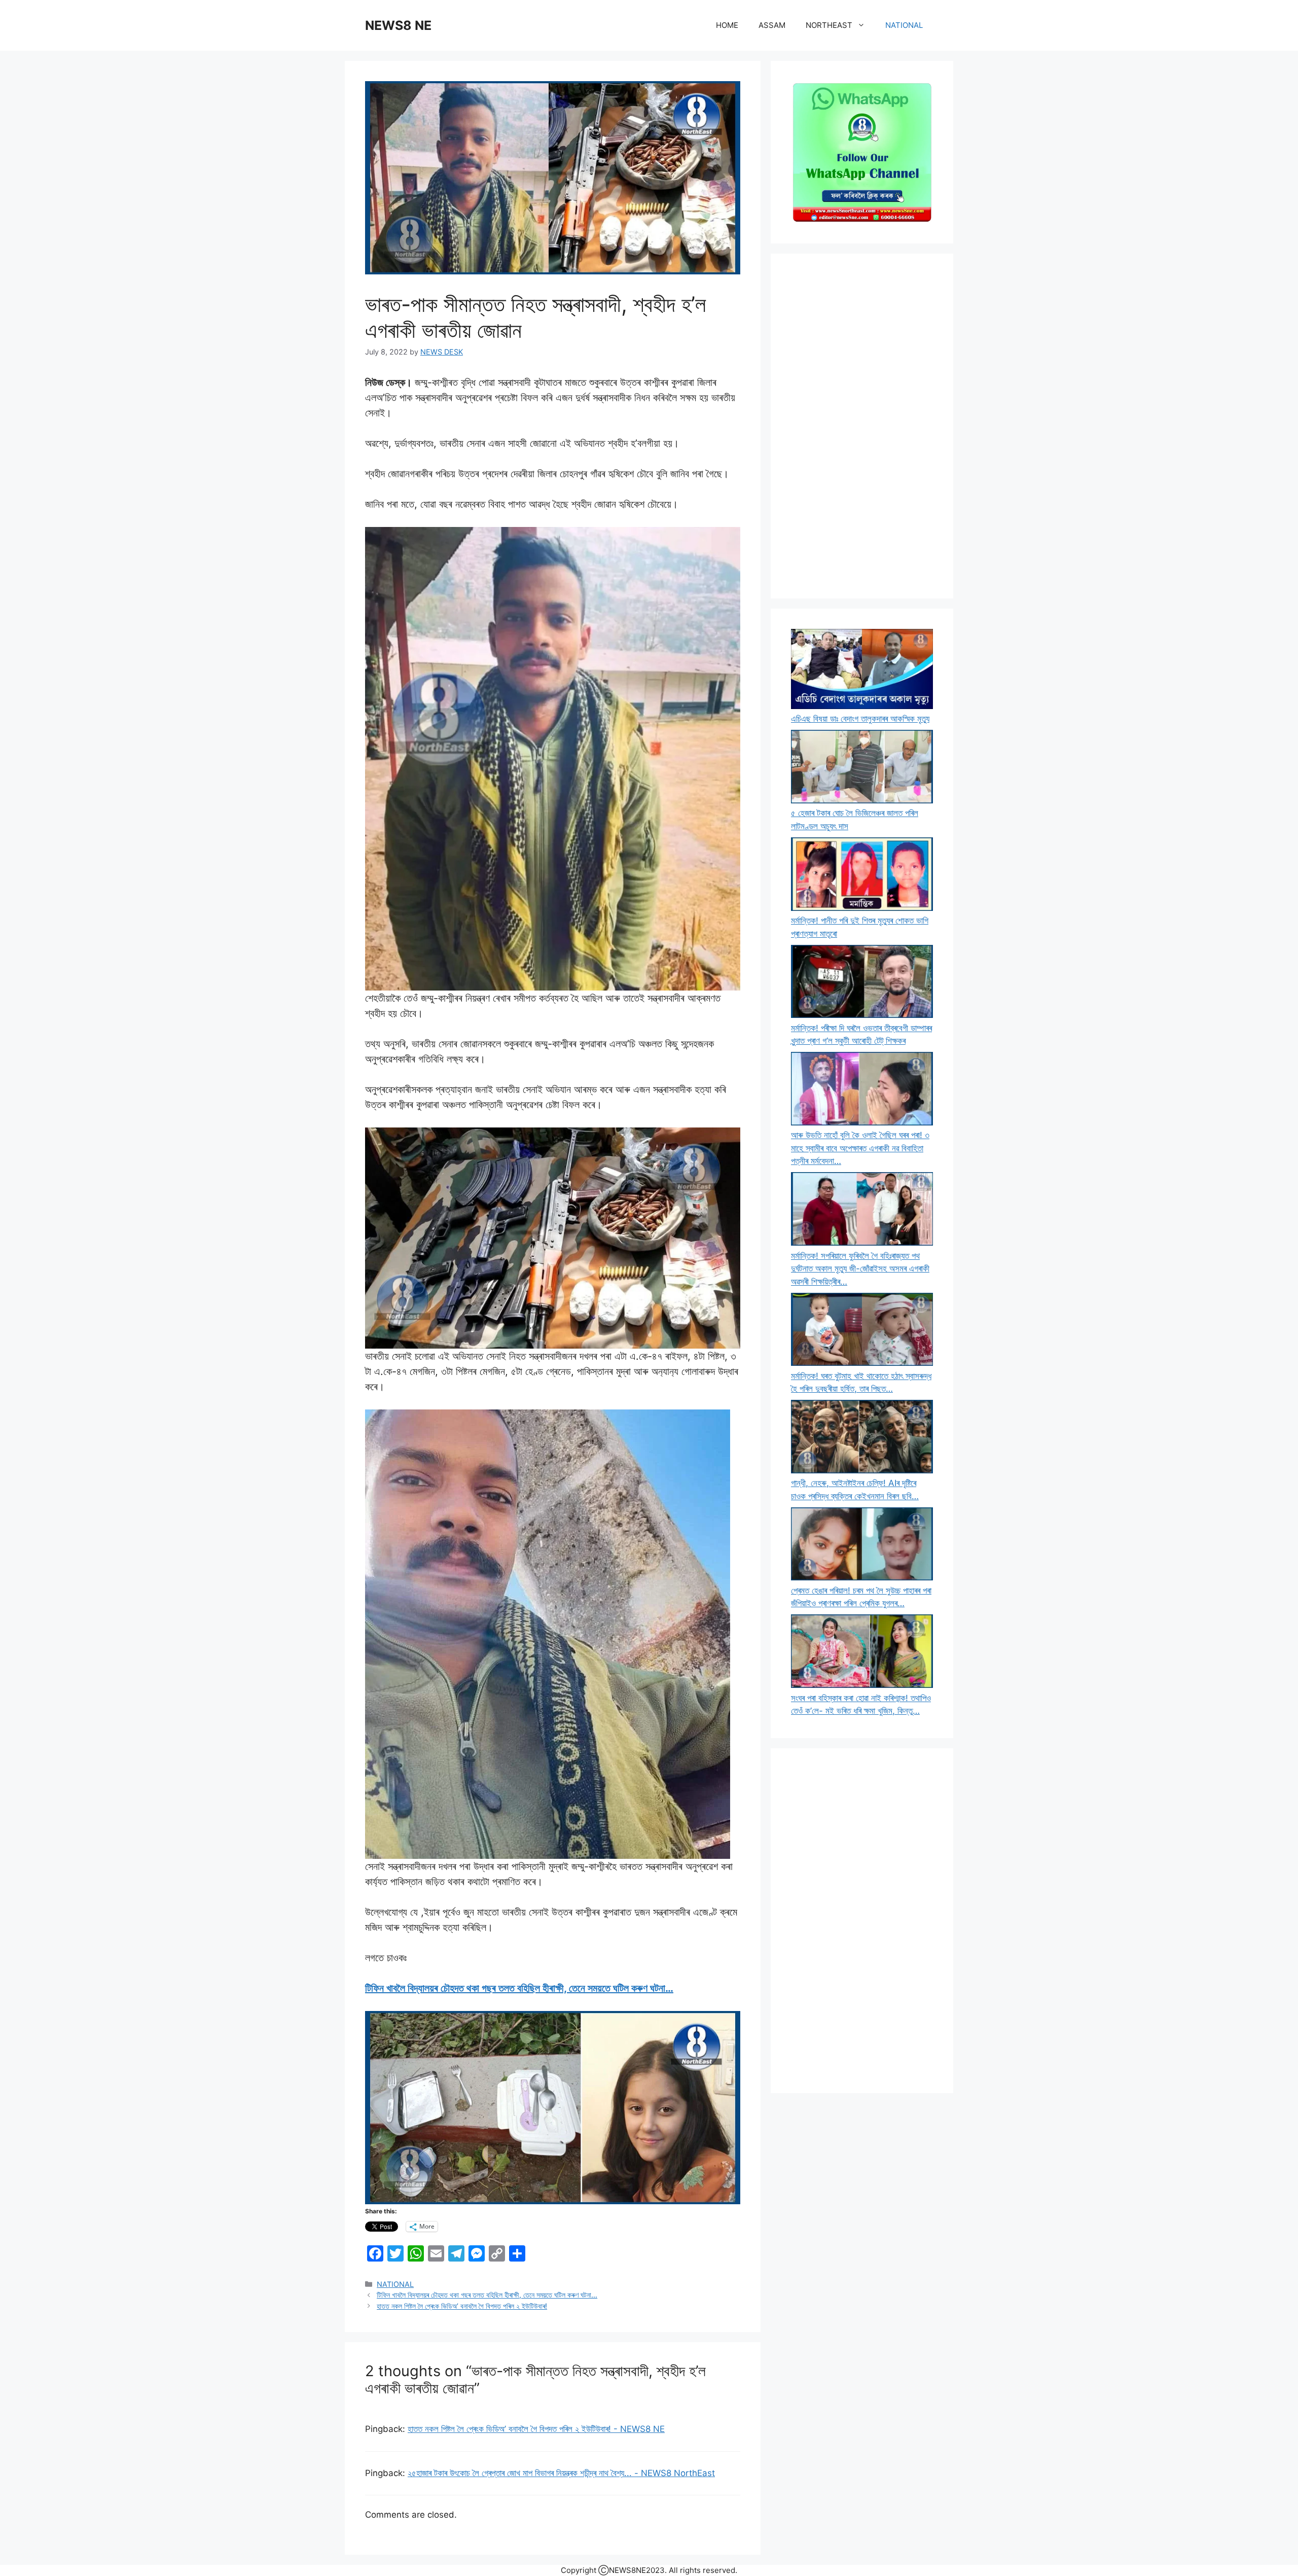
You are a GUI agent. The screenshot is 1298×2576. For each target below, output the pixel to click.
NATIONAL (904, 25)
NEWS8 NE (398, 25)
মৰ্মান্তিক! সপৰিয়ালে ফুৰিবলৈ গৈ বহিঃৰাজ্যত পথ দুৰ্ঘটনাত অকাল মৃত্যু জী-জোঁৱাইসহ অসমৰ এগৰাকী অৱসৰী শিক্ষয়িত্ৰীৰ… (860, 1269)
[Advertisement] (862, 426)
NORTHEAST (829, 25)
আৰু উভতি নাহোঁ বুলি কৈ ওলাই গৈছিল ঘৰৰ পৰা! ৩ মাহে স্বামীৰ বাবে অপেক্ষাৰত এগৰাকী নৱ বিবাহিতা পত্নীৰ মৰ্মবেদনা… (860, 1148)
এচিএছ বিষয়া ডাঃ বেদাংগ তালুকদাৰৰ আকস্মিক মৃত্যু (860, 719)
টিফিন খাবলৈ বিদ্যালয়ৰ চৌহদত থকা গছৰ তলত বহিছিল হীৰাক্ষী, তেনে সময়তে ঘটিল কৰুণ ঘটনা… (519, 1988)
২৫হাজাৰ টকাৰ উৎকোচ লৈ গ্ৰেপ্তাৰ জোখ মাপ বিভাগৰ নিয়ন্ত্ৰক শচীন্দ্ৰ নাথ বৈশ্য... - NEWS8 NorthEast (561, 2473)
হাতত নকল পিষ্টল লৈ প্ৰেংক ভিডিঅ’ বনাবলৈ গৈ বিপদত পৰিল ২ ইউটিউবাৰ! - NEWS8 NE (536, 2429)
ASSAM (772, 25)
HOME (727, 25)
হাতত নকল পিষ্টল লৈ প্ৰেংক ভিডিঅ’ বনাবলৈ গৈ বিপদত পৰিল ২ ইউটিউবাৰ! (462, 2306)
